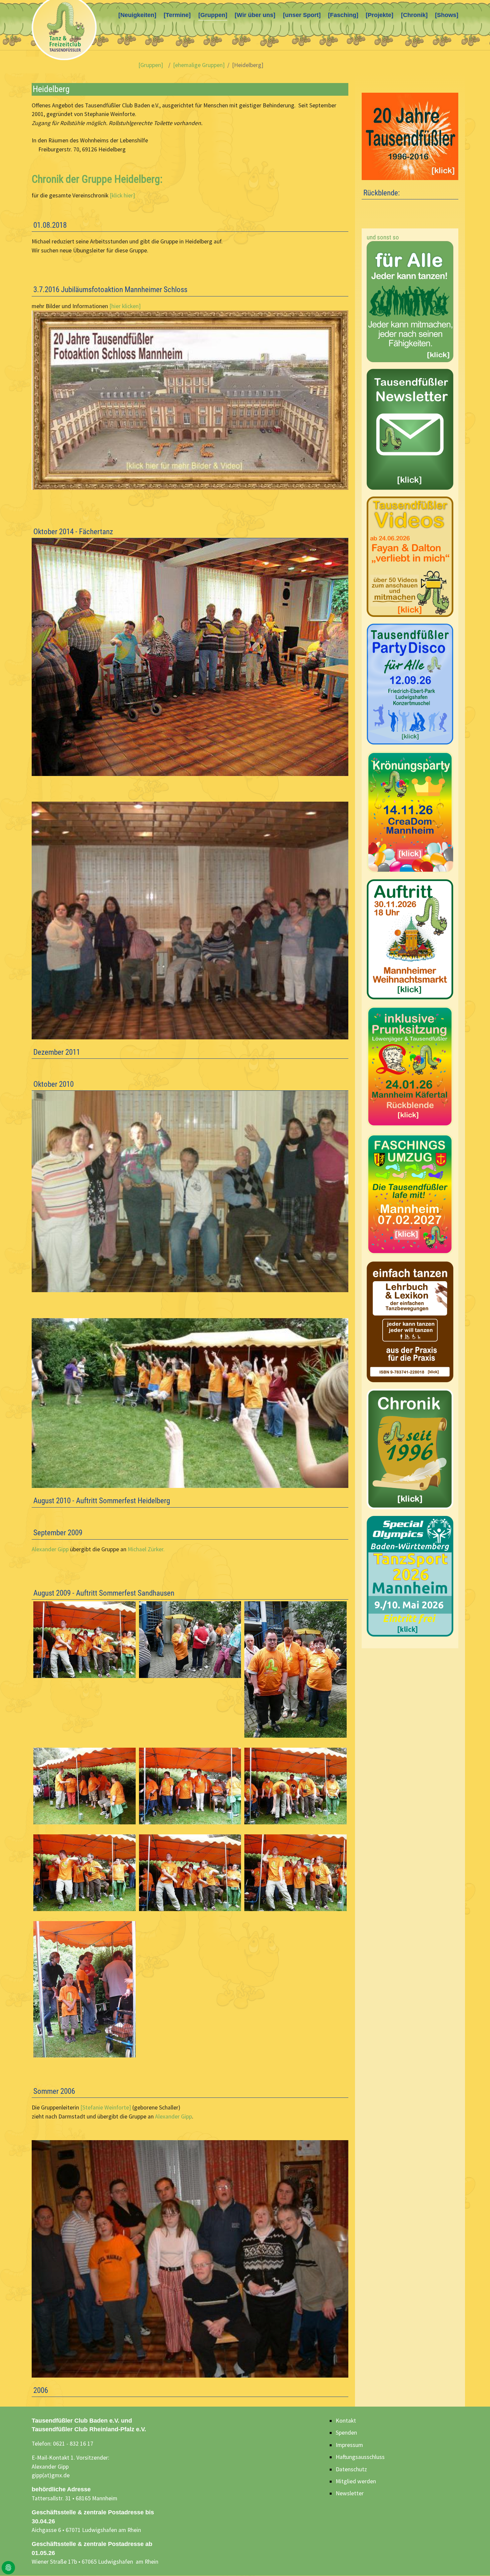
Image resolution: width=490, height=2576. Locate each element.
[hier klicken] (125, 306)
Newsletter (350, 2493)
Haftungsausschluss (360, 2457)
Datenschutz (351, 2469)
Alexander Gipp (50, 1549)
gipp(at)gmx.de (51, 2475)
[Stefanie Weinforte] (106, 2107)
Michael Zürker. (146, 1549)
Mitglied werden (356, 2481)
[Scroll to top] (474, 2560)
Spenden (346, 2433)
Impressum (349, 2445)
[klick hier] (122, 195)
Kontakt (346, 2421)
